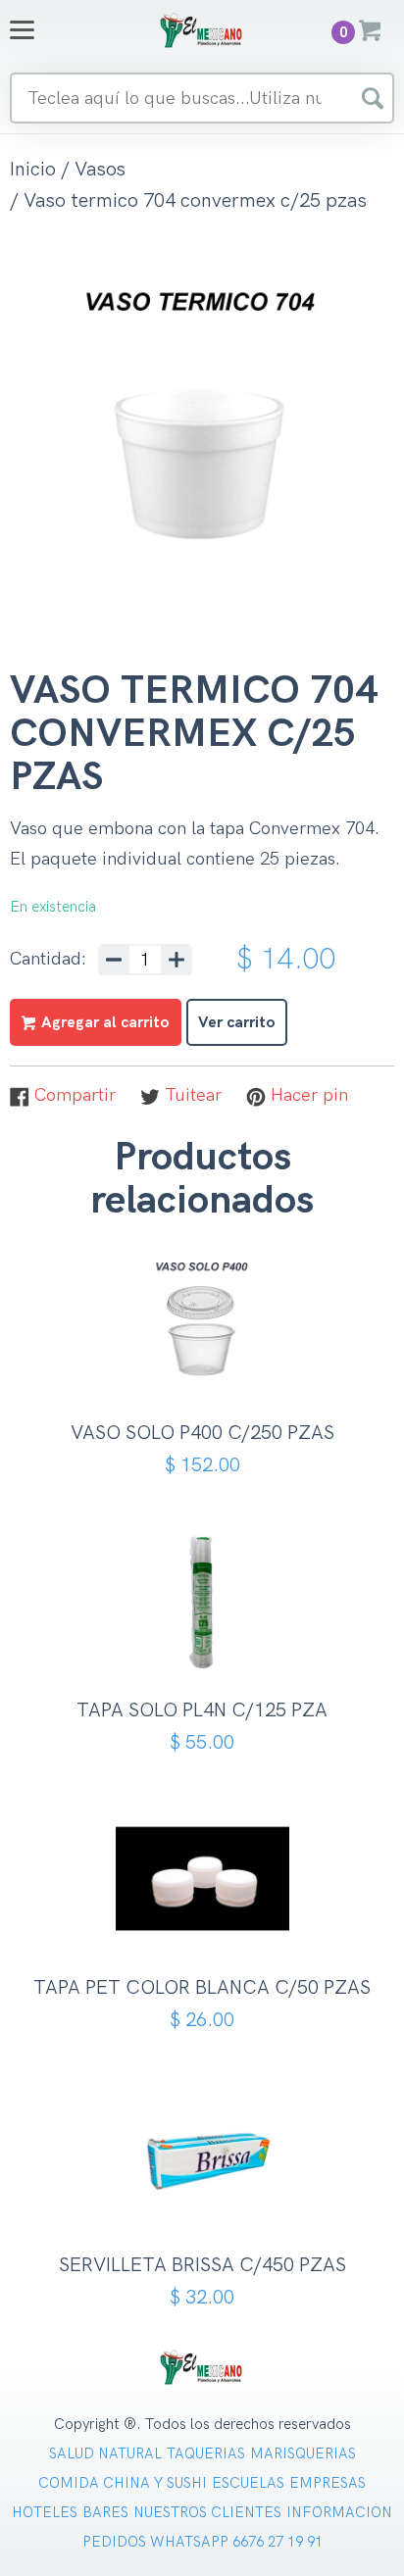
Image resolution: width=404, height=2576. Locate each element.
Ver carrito (237, 1023)
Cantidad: (48, 960)
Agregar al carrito (209, 1366)
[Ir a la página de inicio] (202, 30)
